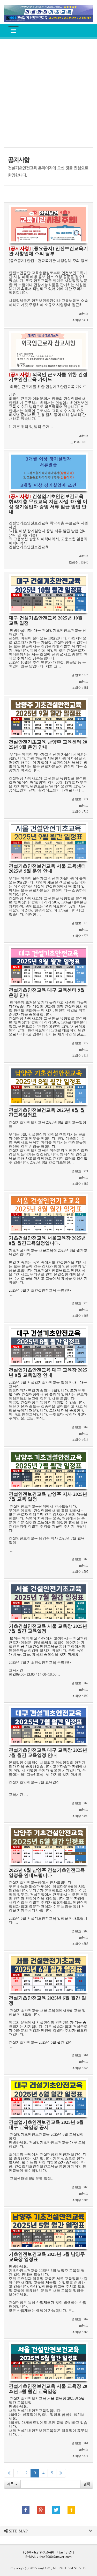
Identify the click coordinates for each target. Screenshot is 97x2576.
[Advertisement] (48, 93)
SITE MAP (18, 2531)
